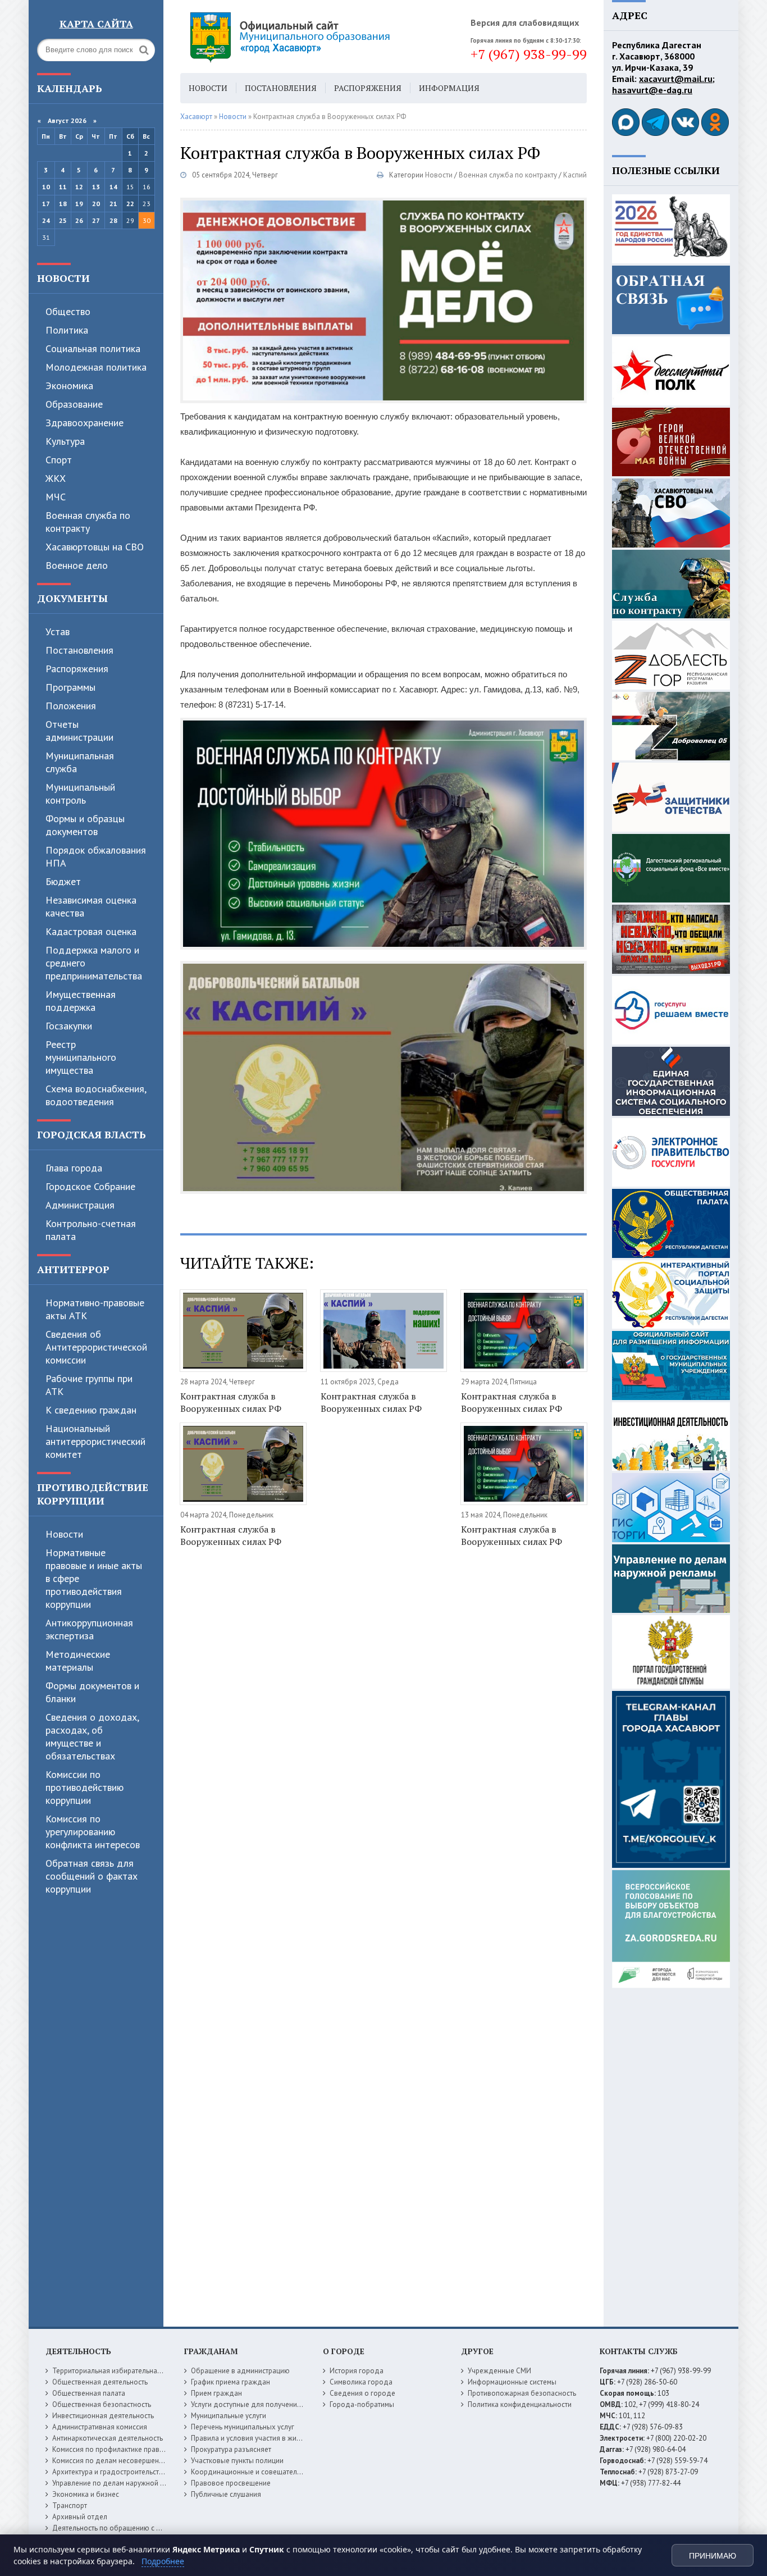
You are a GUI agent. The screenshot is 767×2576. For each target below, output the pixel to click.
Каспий (575, 175)
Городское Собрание (90, 1186)
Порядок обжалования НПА (96, 856)
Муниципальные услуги (229, 2416)
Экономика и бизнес (86, 2494)
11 (63, 187)
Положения (71, 706)
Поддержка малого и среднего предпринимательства (94, 963)
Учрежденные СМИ (499, 2371)
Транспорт (70, 2506)
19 (79, 204)
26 (79, 220)
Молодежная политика (96, 367)
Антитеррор (73, 1269)
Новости (63, 278)
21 (113, 204)
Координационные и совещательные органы (265, 2472)
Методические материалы (78, 1661)
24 (46, 220)
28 (113, 220)
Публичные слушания (226, 2494)
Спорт (59, 460)
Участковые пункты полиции (237, 2461)
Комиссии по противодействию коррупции (85, 1787)
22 (130, 204)
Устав (58, 632)
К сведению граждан (91, 1410)
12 (79, 187)
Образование (74, 404)
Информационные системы (512, 2382)
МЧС (56, 497)
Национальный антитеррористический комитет (95, 1441)
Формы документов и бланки (92, 1692)
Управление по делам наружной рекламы (120, 2483)
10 (46, 187)
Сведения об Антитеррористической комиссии (96, 1347)
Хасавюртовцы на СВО (95, 547)
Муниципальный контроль (80, 794)
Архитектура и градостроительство (110, 2472)
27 (96, 220)
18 (63, 204)
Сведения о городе (362, 2393)
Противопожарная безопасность (522, 2393)
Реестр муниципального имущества (81, 1057)
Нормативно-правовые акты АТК (95, 1309)
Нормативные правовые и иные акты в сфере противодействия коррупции (94, 1578)
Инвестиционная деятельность (103, 2416)
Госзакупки (69, 1026)
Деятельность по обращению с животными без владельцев (150, 2528)
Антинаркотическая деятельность (108, 2438)
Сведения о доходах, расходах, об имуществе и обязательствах (92, 1736)
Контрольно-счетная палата (91, 1230)
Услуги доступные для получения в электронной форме (282, 2404)
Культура (65, 441)
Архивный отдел (80, 2517)
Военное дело (77, 565)
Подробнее (163, 2561)
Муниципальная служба (80, 762)
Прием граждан (216, 2393)
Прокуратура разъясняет (231, 2449)
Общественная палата (89, 2393)
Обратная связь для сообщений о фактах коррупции (92, 1876)
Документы (72, 598)
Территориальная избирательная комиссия (123, 2371)
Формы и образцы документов (85, 825)
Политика (67, 330)
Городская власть (92, 1134)
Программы (70, 687)
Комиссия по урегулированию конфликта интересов (93, 1832)
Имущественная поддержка (81, 1001)
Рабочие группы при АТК (89, 1385)
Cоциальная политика (93, 348)
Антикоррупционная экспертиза (89, 1629)
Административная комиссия (100, 2427)
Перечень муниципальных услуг (243, 2427)
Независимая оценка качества (91, 906)
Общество (68, 311)
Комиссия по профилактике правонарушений (126, 2449)
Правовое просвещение (231, 2483)
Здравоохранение (85, 423)
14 (113, 187)
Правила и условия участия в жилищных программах (278, 2438)
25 (63, 220)
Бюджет (63, 881)
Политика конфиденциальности (520, 2404)
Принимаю (713, 2556)
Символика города (361, 2382)
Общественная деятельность (100, 2382)
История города (357, 2371)
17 (46, 204)
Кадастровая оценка (91, 931)
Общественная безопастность (102, 2404)
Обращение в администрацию (240, 2371)
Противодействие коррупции (93, 1494)
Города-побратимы (362, 2404)
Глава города (74, 1168)
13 (96, 187)
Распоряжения (77, 669)
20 (96, 204)
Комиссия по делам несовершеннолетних (121, 2461)
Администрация (80, 1205)
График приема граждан (230, 2382)
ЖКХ (56, 478)
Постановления (79, 650)
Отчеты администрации (79, 731)
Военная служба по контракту (88, 522)
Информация (449, 88)
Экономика (69, 386)
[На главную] (321, 37)
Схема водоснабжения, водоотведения (96, 1095)
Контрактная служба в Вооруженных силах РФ (231, 1402)
